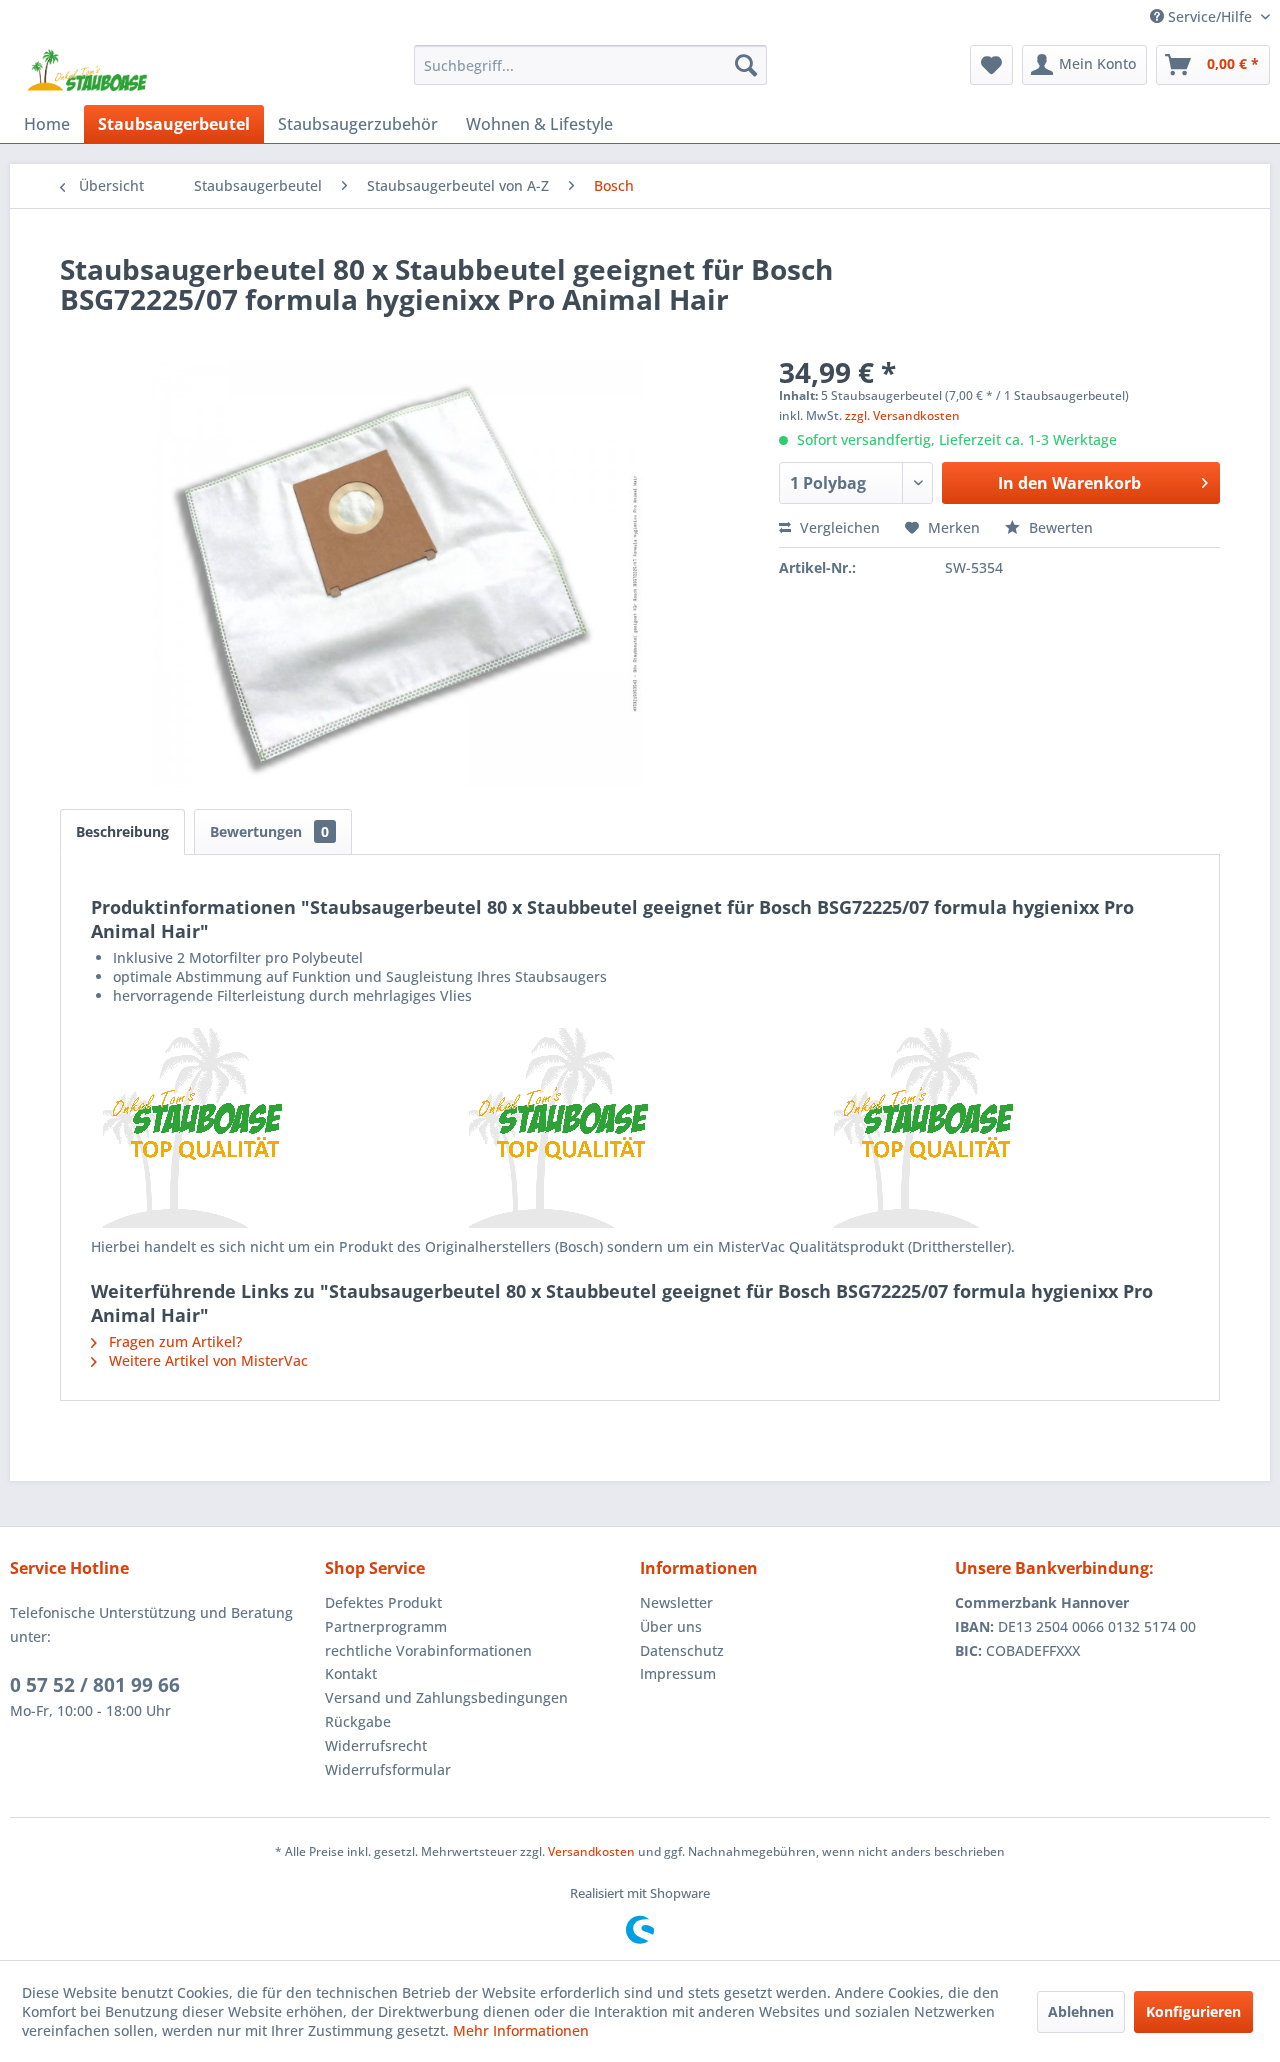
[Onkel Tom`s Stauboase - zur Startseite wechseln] (88, 70)
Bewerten (1059, 527)
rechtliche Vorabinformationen (428, 1650)
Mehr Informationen (521, 2030)
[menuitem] (590, 65)
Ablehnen (1081, 2011)
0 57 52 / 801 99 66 (95, 1685)
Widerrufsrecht (376, 1745)
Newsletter (676, 1602)
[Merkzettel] (991, 65)
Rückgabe (358, 1721)
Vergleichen (838, 527)
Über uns (671, 1626)
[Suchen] (746, 65)
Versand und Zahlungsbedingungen (446, 1697)
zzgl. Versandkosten (902, 415)
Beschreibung (122, 831)
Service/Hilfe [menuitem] (1210, 16)
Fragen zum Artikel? (173, 1341)
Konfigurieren (1193, 2011)
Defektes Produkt (383, 1602)
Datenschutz (682, 1650)
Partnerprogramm (386, 1626)
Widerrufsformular (388, 1769)
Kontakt (351, 1673)
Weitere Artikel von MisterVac (206, 1360)
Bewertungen (269, 831)
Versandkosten (591, 1851)
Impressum (678, 1673)
